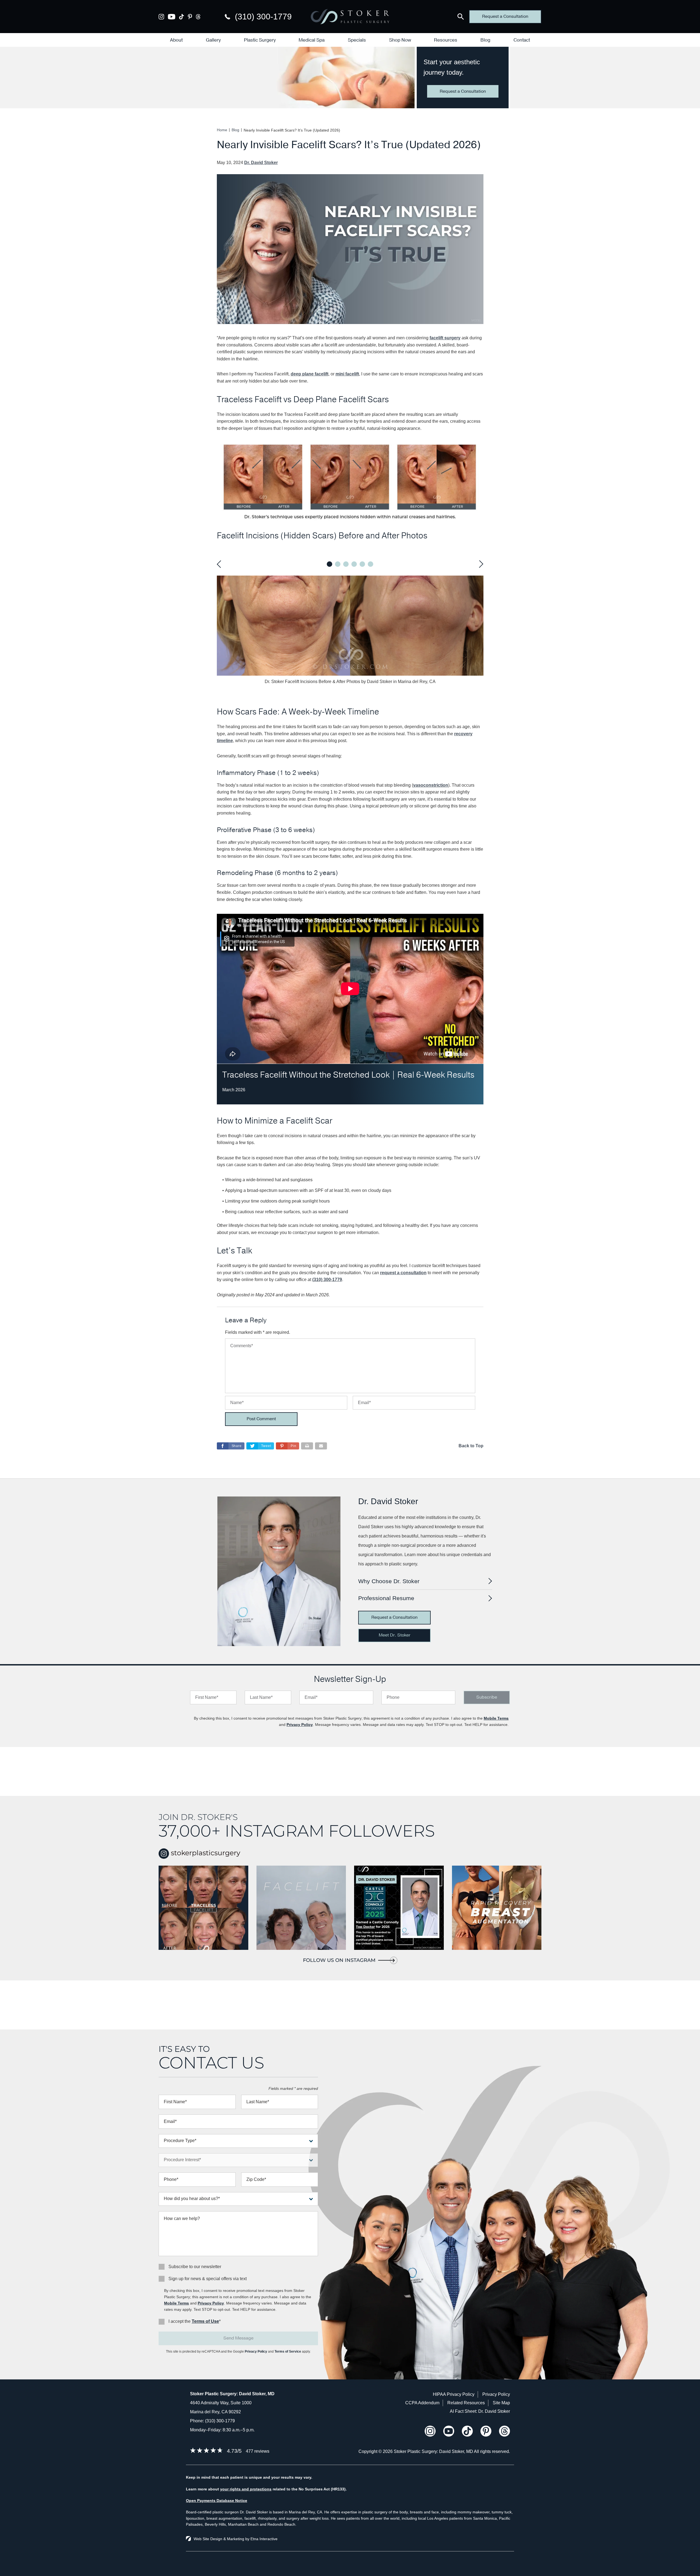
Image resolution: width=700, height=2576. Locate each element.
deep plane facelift (310, 374)
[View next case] (480, 564)
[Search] (461, 17)
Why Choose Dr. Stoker (389, 1581)
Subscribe (487, 1697)
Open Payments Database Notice (217, 2501)
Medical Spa (312, 40)
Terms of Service (288, 2352)
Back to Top (471, 1446)
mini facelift (347, 374)
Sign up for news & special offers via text (208, 2279)
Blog (485, 40)
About (176, 40)
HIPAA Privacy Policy (454, 2394)
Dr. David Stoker (261, 163)
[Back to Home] (350, 17)
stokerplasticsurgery (205, 1853)
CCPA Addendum (422, 2403)
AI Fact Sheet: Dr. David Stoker (480, 2411)
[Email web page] (321, 1446)
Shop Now (400, 40)
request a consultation (403, 1273)
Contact (522, 40)
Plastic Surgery (260, 40)
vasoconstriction (431, 785)
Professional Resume (386, 1598)
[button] (288, 1446)
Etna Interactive (264, 2539)
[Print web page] (307, 1446)
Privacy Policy (300, 1725)
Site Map (501, 2403)
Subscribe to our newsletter (195, 2267)
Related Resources (466, 2403)
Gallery (213, 40)
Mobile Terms (496, 1718)
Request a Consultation (505, 16)
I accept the (180, 2321)
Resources (446, 40)
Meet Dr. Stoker (395, 1635)
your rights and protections (246, 2489)
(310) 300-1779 (220, 2421)
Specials (357, 40)
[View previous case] (220, 564)
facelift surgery (445, 338)
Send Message (238, 2338)
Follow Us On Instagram (339, 1960)
